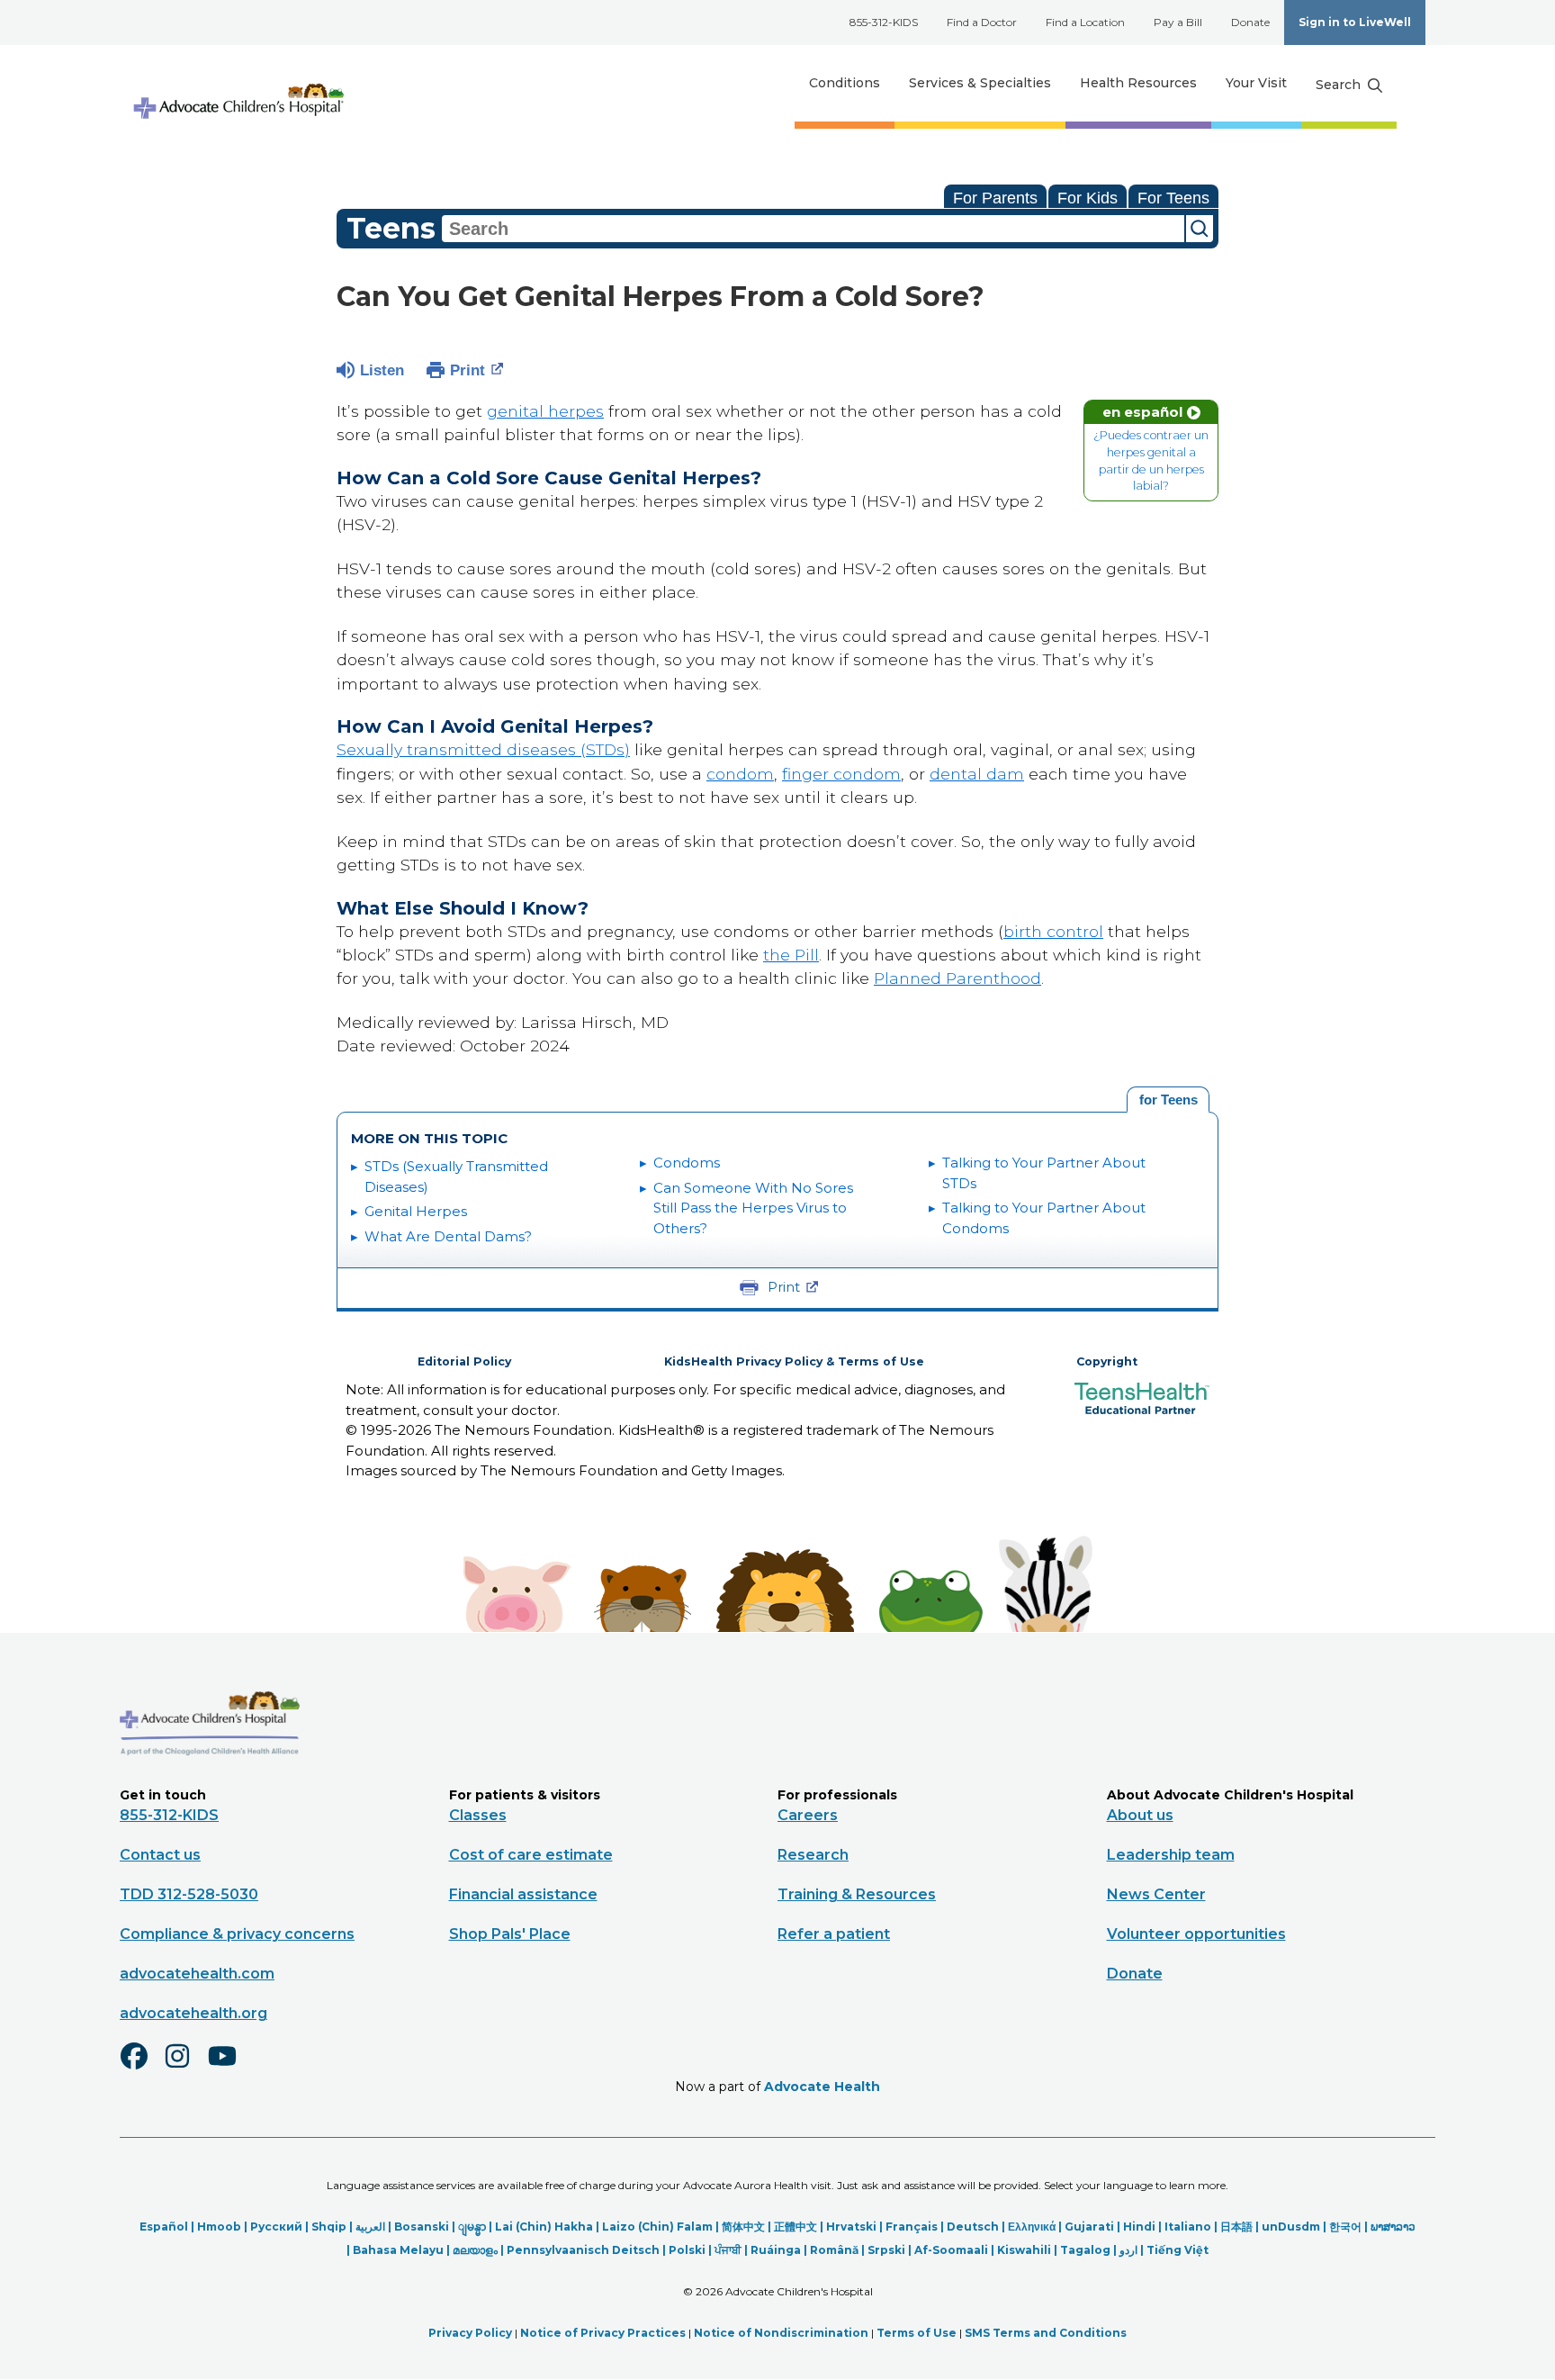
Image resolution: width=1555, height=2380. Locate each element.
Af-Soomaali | (956, 2250)
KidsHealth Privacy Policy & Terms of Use (794, 1361)
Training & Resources (857, 1894)
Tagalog (1085, 2250)
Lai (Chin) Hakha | (548, 2227)
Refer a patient (834, 1934)
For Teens (1173, 198)
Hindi (1139, 2227)
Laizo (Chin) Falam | (662, 2227)
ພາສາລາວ (1393, 2227)
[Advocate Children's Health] (238, 83)
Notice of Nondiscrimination (781, 2333)
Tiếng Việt (1177, 2250)
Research (813, 1855)
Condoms (687, 1163)
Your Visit (1256, 83)
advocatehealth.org (193, 2013)
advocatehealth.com (197, 1974)
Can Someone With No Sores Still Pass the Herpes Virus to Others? (753, 1208)
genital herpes (545, 411)
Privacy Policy (470, 2333)
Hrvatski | (856, 2227)
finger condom (841, 774)
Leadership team (1171, 1855)
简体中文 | (748, 2227)
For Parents (995, 198)
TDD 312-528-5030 (189, 1894)
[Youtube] (229, 2068)
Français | (916, 2227)
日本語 (1236, 2227)
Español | (168, 2227)
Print (467, 370)
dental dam (977, 774)
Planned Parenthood (957, 978)
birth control (1053, 931)
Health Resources (1138, 83)
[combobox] (813, 229)
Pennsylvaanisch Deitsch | (588, 2250)
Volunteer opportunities (1196, 1934)
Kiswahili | (1029, 2250)
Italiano (1188, 2227)
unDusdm (1291, 2227)
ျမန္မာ (472, 2227)
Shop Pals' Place (510, 1934)
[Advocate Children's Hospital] (210, 1781)
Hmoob (219, 2227)
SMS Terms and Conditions (1046, 2333)
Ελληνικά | (1036, 2227)
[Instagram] (185, 2068)
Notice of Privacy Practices (603, 2333)
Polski (687, 2250)
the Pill (791, 955)
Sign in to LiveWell (1355, 22)
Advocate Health (822, 2087)
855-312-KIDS (884, 22)
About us (1140, 1815)
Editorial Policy (464, 1361)
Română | (839, 2250)
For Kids (1088, 198)
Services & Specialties (980, 83)
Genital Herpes (416, 1211)
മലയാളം (475, 2250)
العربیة (370, 2227)
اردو (1128, 2250)
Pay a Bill (1178, 22)
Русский (276, 2227)
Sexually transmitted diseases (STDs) (483, 749)
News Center (1156, 1894)
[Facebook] (141, 2068)
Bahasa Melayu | (403, 2250)
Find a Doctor (982, 22)
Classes (478, 1815)
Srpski (886, 2250)
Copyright (1107, 1361)
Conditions (845, 83)
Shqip (329, 2227)
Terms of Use (917, 2333)
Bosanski (422, 2227)
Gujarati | (1094, 2227)
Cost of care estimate (531, 1855)
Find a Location (1085, 22)
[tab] (1168, 1100)
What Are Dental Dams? (448, 1236)
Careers (808, 1815)
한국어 (1345, 2227)
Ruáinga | (780, 2250)
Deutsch (973, 2227)
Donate (1250, 22)
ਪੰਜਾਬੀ (728, 2250)
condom (740, 774)
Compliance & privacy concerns (237, 1934)
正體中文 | (800, 2227)
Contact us (160, 1855)
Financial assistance (523, 1894)
